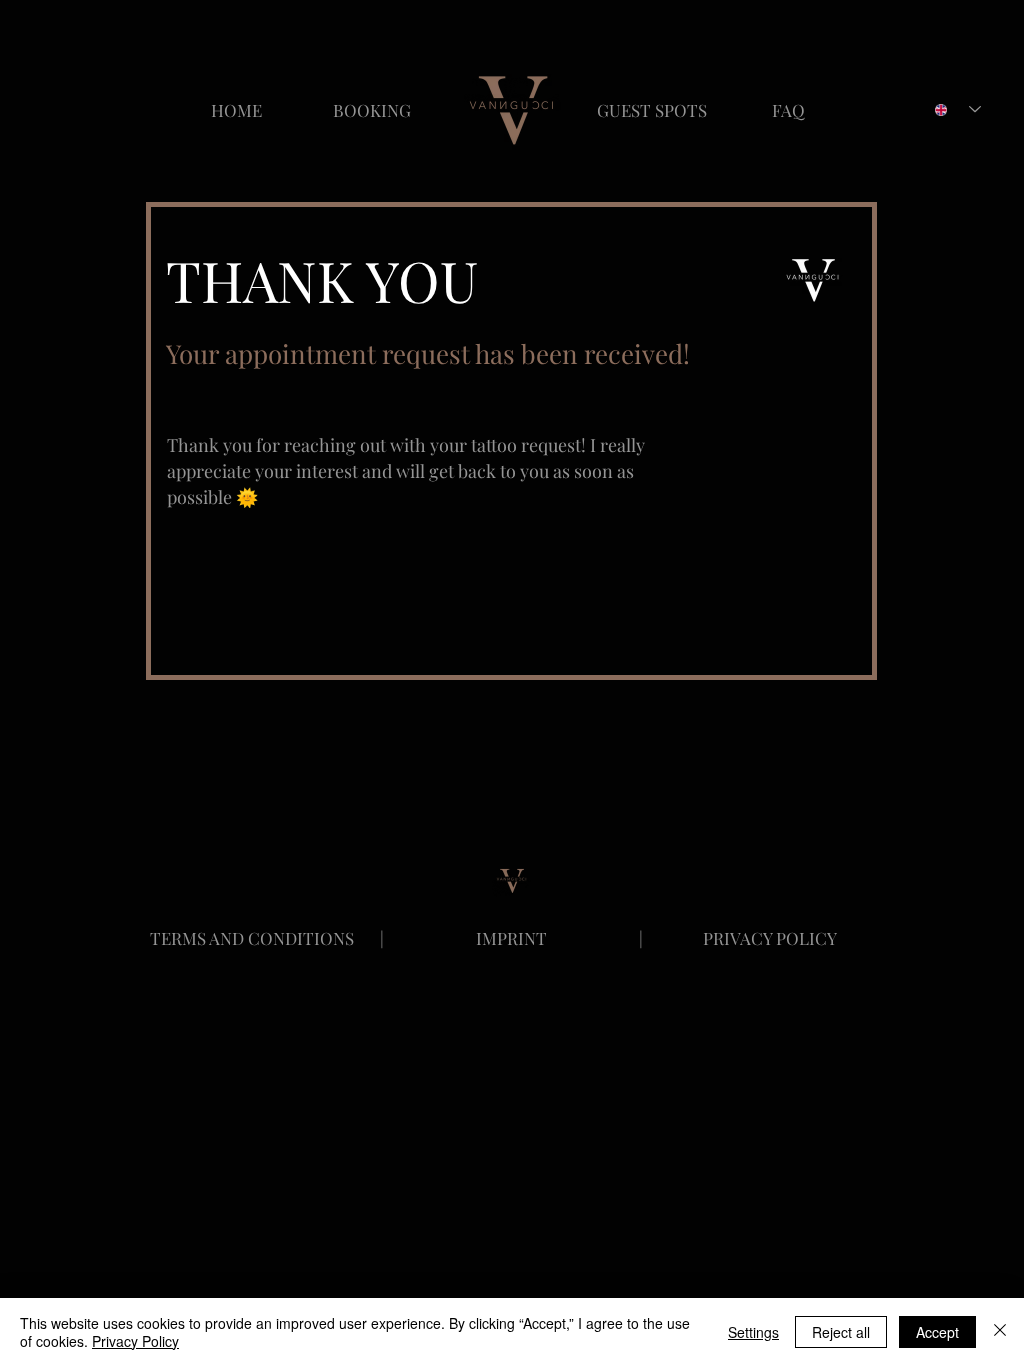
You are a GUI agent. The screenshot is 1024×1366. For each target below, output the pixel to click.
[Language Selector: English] (958, 109)
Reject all (841, 1332)
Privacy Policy (135, 1341)
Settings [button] (753, 1332)
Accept (937, 1332)
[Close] (1000, 1332)
